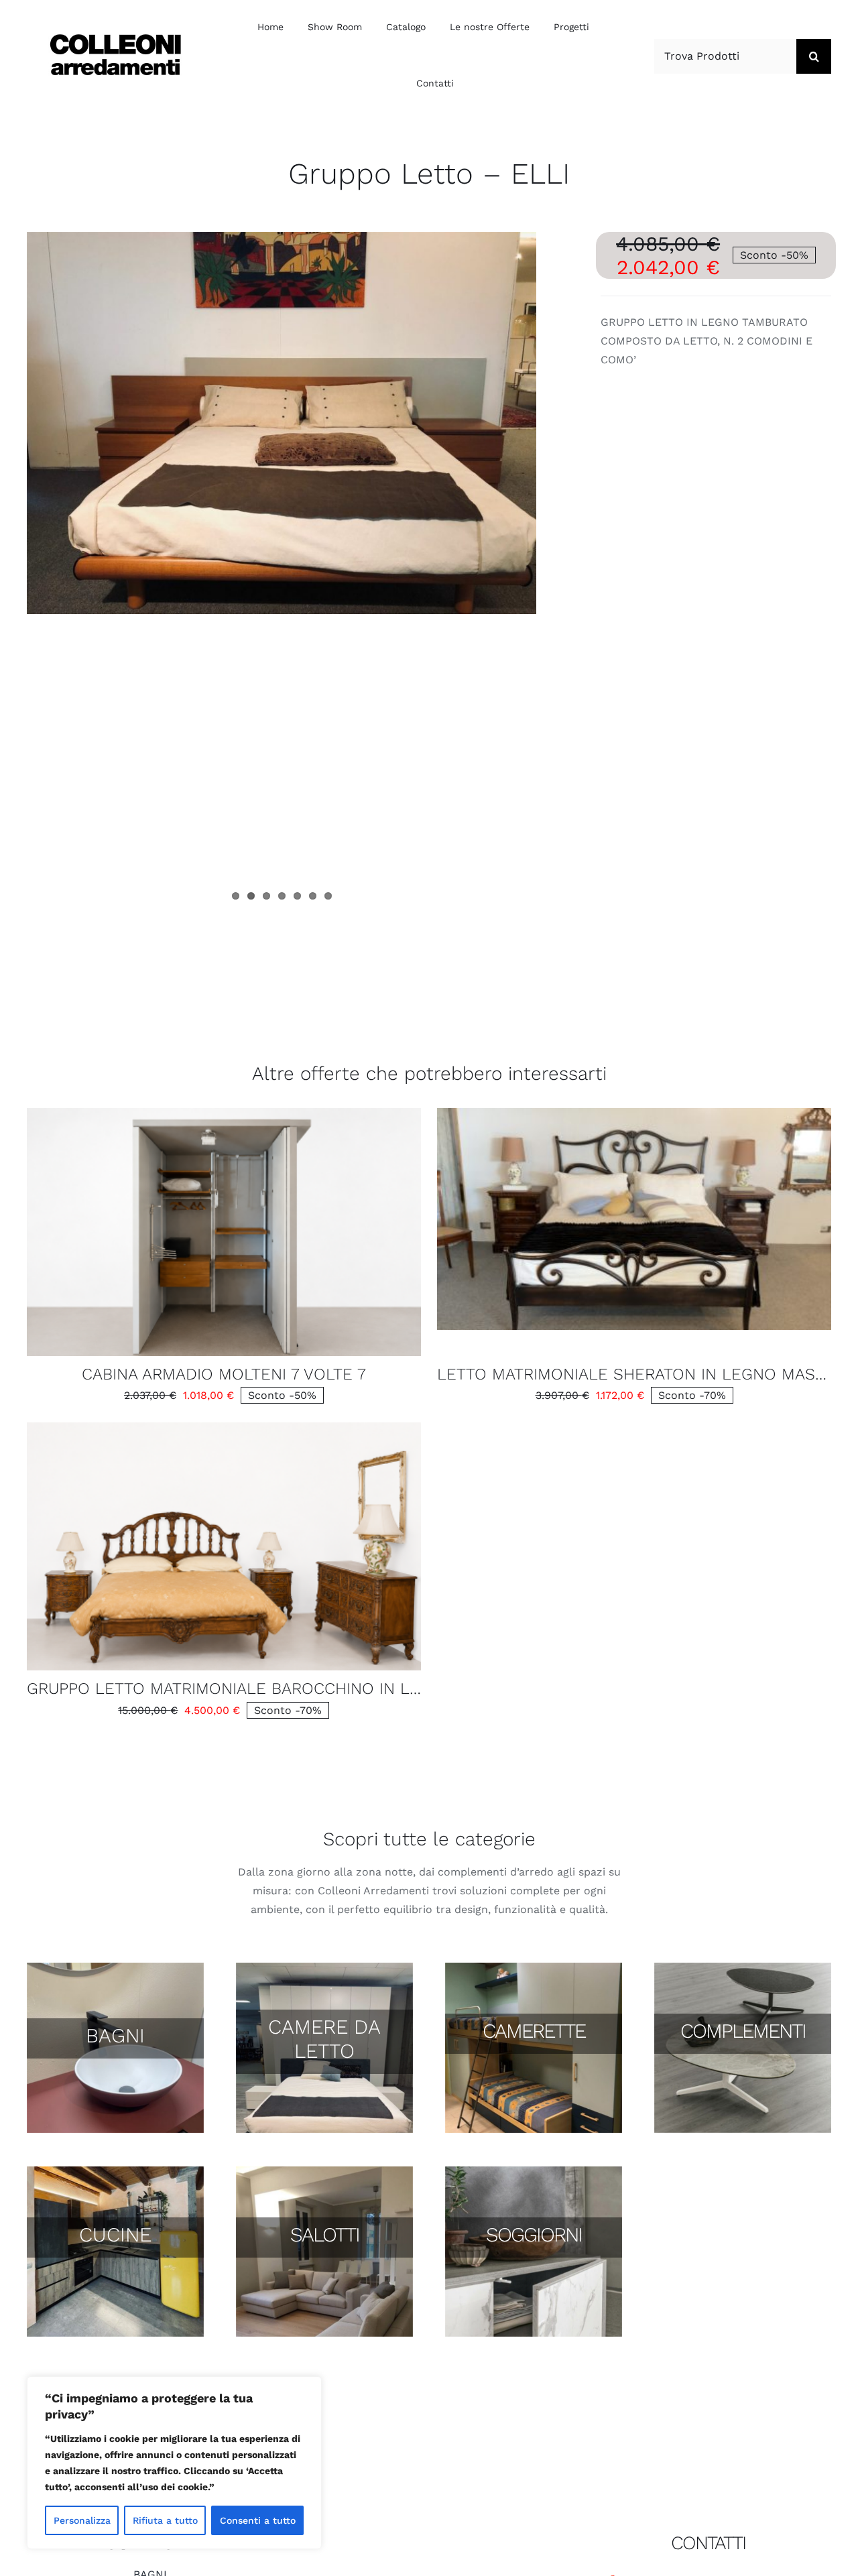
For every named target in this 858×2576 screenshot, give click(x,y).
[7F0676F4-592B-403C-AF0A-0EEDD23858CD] (224, 1427)
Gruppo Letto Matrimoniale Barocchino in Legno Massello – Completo (339, 1689)
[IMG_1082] (634, 1113)
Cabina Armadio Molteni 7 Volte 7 (224, 1374)
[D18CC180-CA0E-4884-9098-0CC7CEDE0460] (224, 1113)
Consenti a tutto (258, 2520)
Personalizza (82, 2520)
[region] (174, 2463)
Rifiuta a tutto (165, 2520)
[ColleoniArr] (115, 38)
